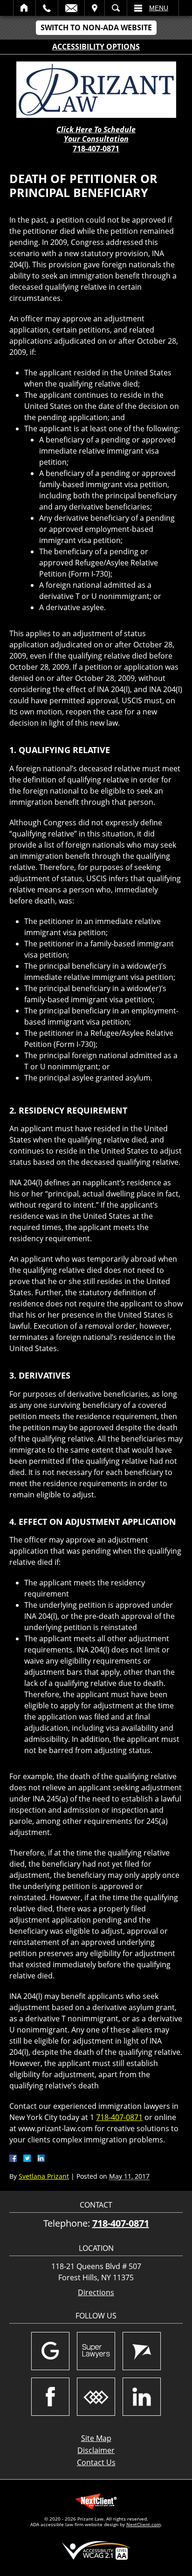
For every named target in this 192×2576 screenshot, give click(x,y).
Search (116, 8)
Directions (96, 2293)
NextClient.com (144, 2524)
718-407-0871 (96, 149)
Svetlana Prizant (44, 2176)
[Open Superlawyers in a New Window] (96, 2351)
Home (24, 8)
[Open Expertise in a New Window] (96, 2397)
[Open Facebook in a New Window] (50, 2397)
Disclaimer (96, 2450)
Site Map (96, 2438)
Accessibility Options (96, 47)
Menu (159, 8)
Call (47, 8)
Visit (95, 8)
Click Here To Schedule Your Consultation (96, 135)
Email (71, 8)
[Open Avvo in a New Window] (142, 2351)
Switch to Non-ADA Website (96, 27)
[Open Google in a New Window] (50, 2351)
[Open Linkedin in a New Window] (142, 2397)
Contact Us (96, 2462)
